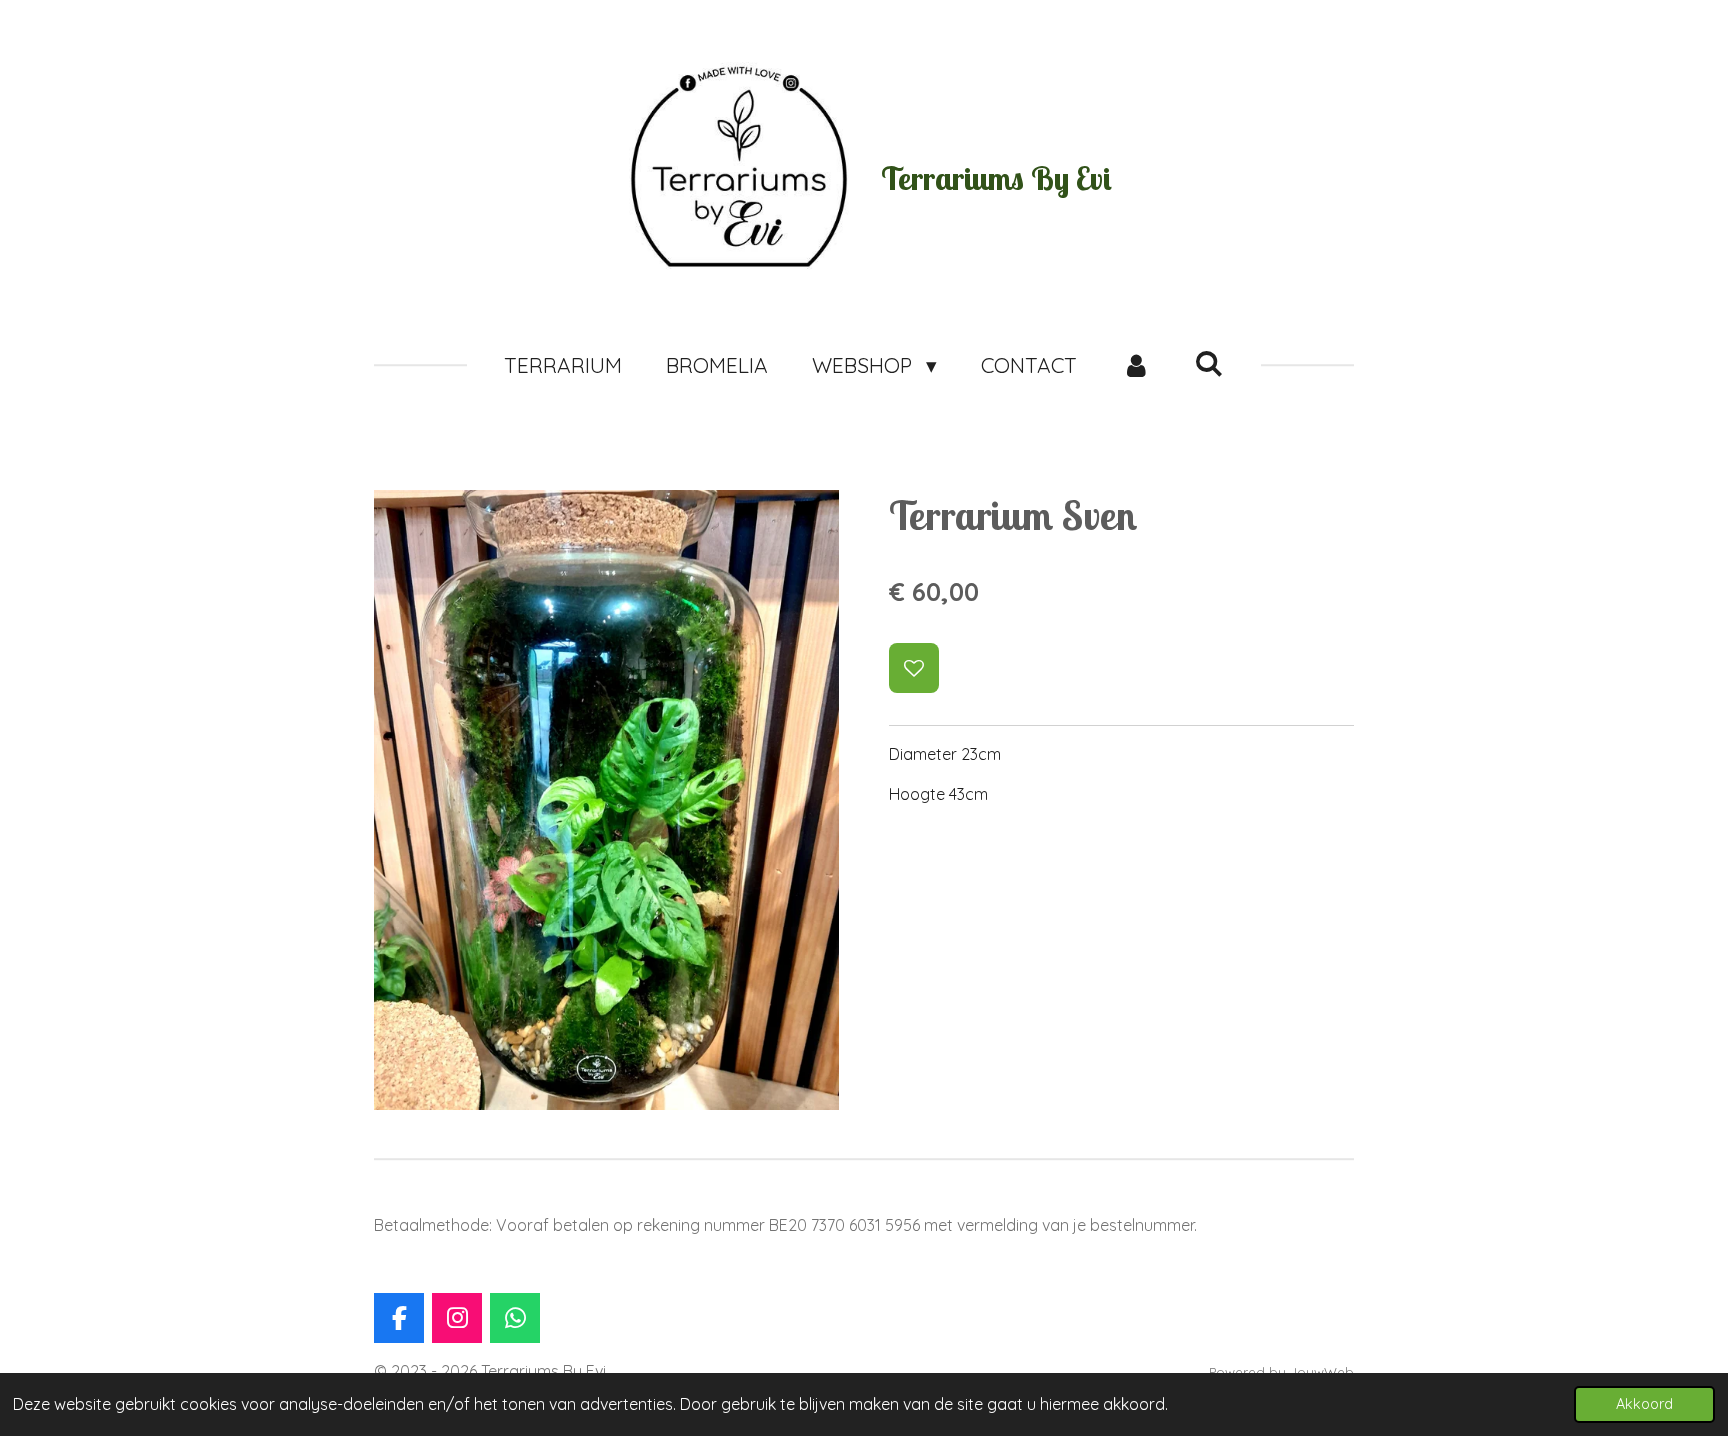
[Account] (1135, 366)
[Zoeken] (1209, 363)
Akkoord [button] (1644, 1404)
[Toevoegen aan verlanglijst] (914, 668)
